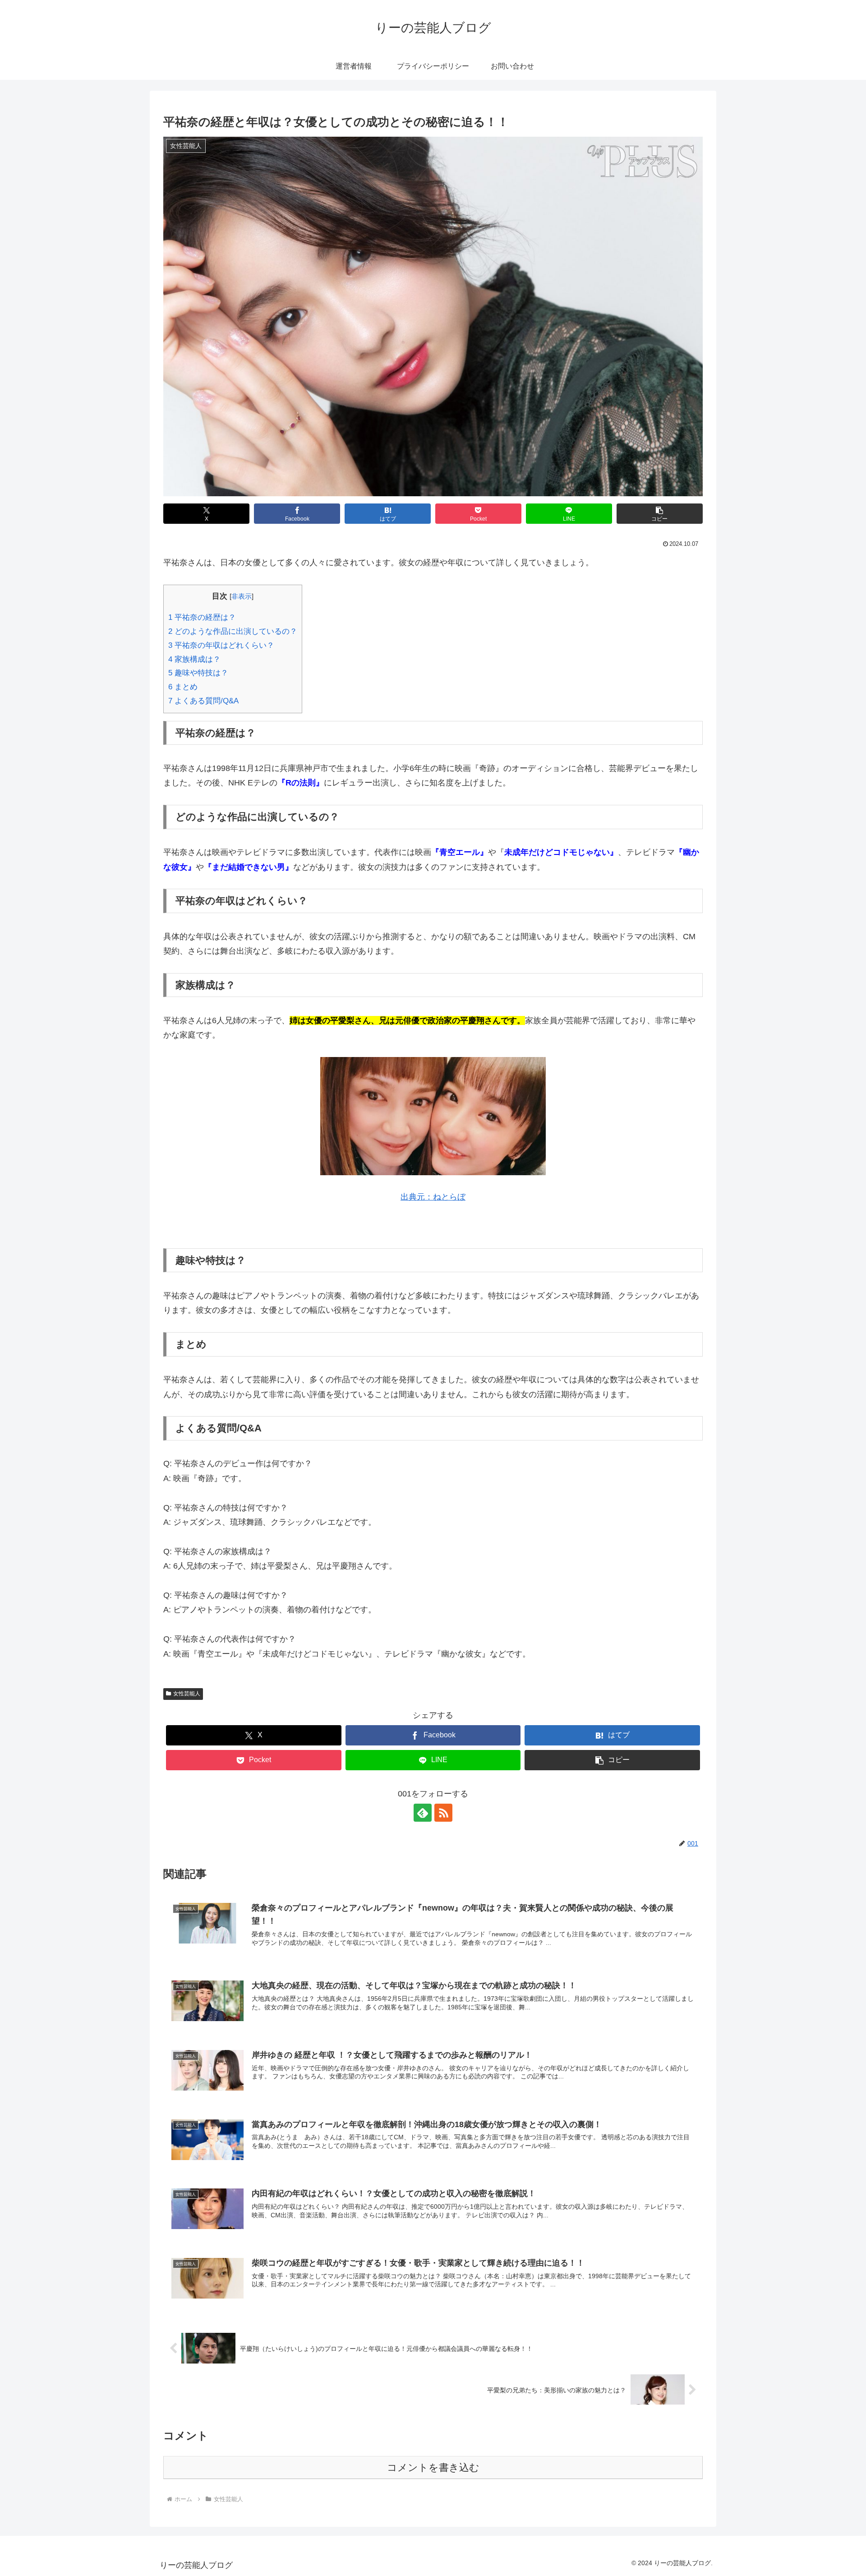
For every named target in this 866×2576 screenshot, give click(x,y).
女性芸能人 (187, 1694)
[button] (660, 514)
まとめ (183, 687)
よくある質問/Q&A (203, 701)
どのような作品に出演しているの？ (233, 631)
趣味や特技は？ (198, 673)
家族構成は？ (194, 659)
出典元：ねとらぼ (433, 1197)
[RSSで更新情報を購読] (443, 1813)
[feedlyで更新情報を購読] (423, 1813)
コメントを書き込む (433, 2468)
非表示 (242, 596)
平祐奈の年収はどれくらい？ (221, 645)
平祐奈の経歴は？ (202, 617)
